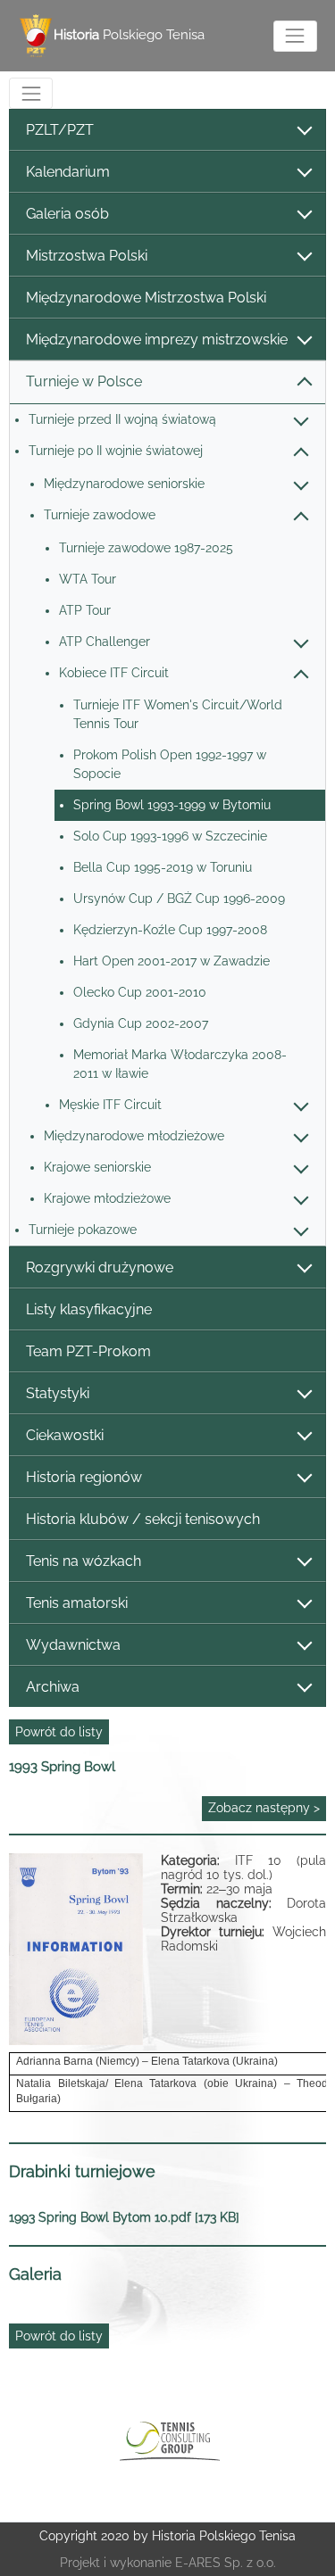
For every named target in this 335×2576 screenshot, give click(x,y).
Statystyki (58, 1393)
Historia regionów (84, 1477)
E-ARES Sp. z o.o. (226, 2563)
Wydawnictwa (73, 1645)
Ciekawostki (65, 1435)
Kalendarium (68, 172)
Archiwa (53, 1687)
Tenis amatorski (77, 1603)
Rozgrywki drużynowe (100, 1267)
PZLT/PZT (60, 130)
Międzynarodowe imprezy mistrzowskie (157, 340)
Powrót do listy (59, 1732)
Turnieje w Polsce (84, 381)
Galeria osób (67, 214)
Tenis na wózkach (84, 1561)
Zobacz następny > (264, 1808)
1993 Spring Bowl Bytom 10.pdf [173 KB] (124, 2217)
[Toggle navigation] (295, 36)
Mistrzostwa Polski (87, 256)
